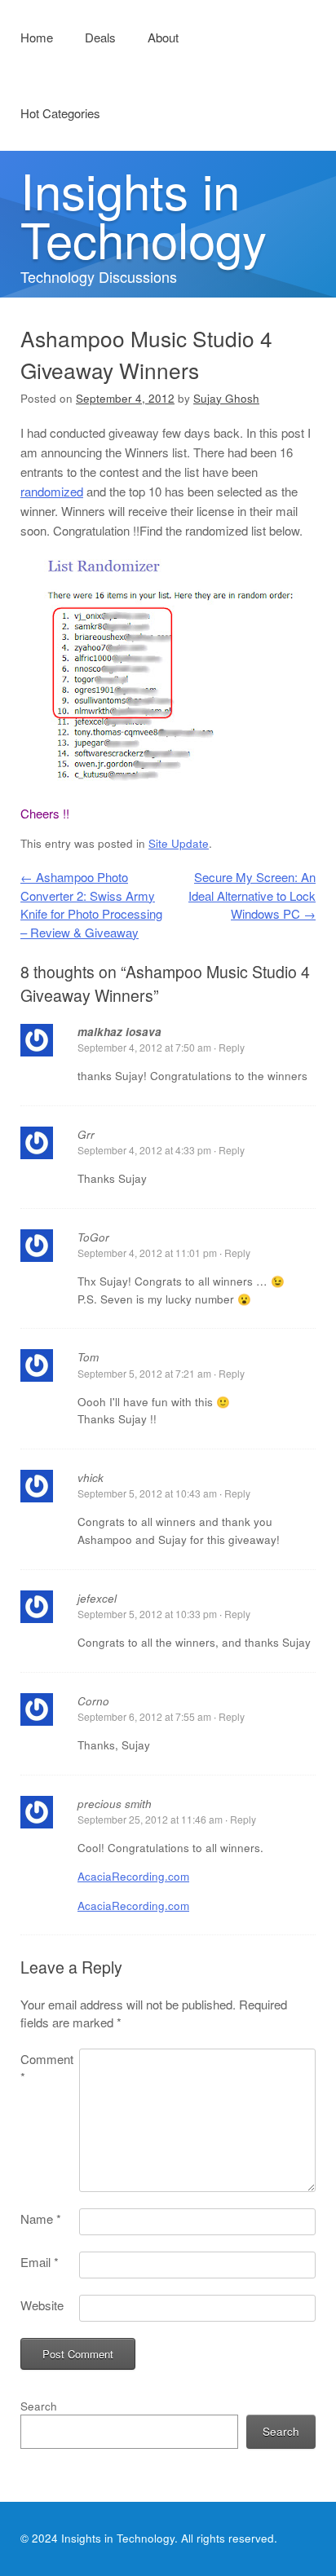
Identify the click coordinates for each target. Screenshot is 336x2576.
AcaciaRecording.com (133, 1876)
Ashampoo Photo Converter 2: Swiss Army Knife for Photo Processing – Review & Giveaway (91, 904)
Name (41, 2219)
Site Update (179, 843)
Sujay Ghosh (226, 398)
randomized (52, 491)
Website (42, 2305)
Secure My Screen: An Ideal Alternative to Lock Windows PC (252, 895)
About (163, 37)
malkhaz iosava (119, 1032)
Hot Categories (60, 113)
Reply (232, 1047)
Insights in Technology (144, 214)
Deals (100, 37)
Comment (47, 2068)
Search (39, 2406)
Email (40, 2262)
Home (37, 37)
